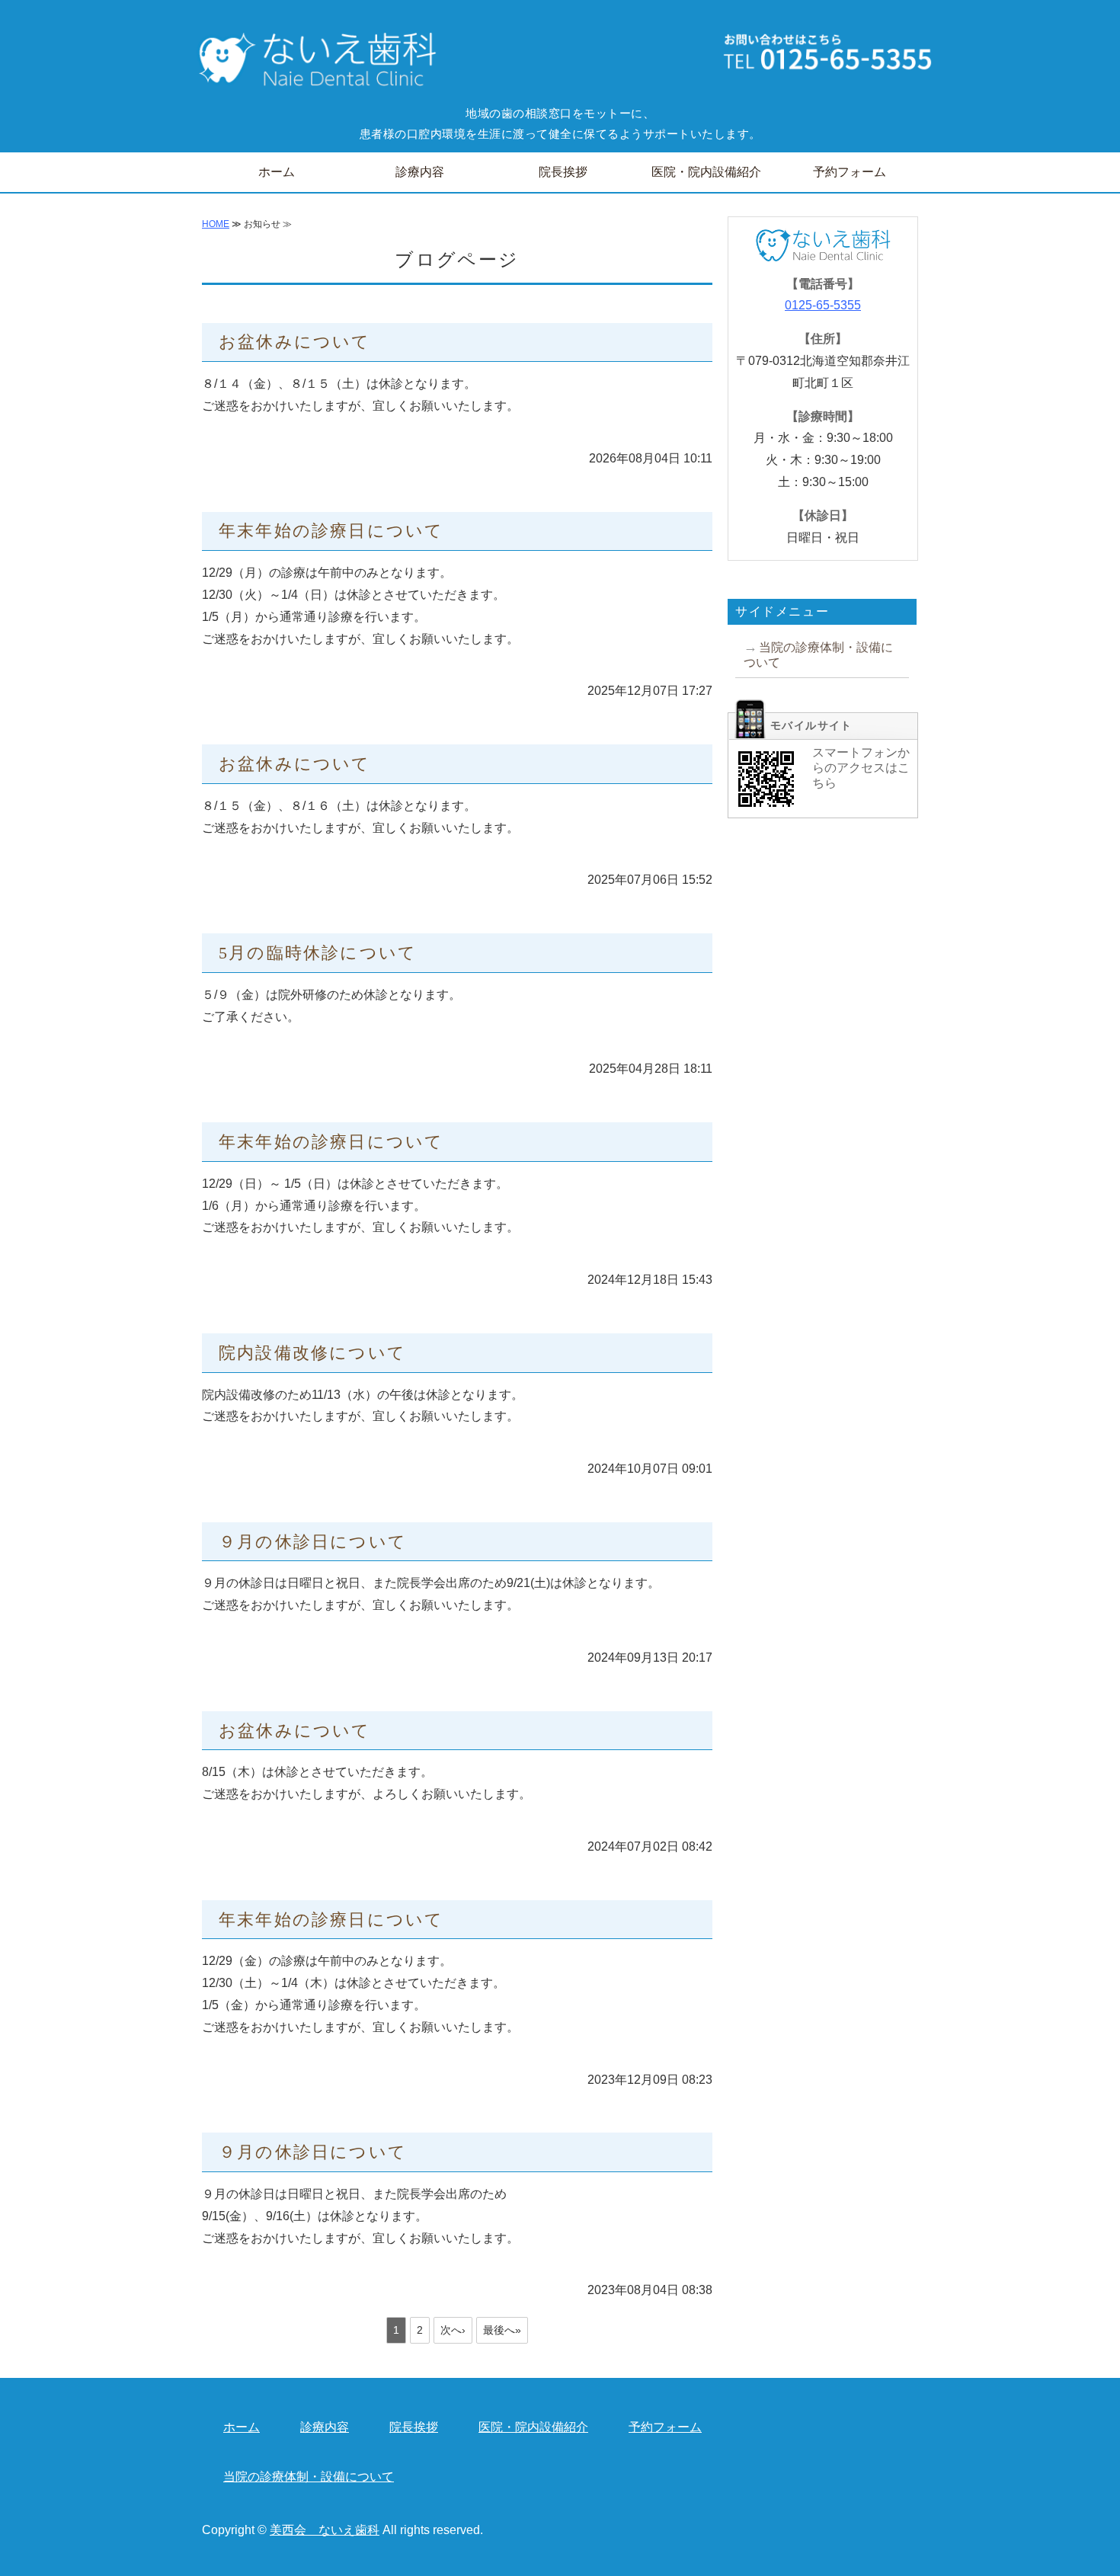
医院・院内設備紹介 (706, 172)
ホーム (277, 172)
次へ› (453, 2330)
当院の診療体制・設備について (818, 655)
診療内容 (420, 172)
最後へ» (502, 2330)
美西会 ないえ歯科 (325, 2530)
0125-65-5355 (823, 305)
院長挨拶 (563, 172)
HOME (216, 224)
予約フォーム (850, 172)
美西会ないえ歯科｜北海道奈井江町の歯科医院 (312, 61)
